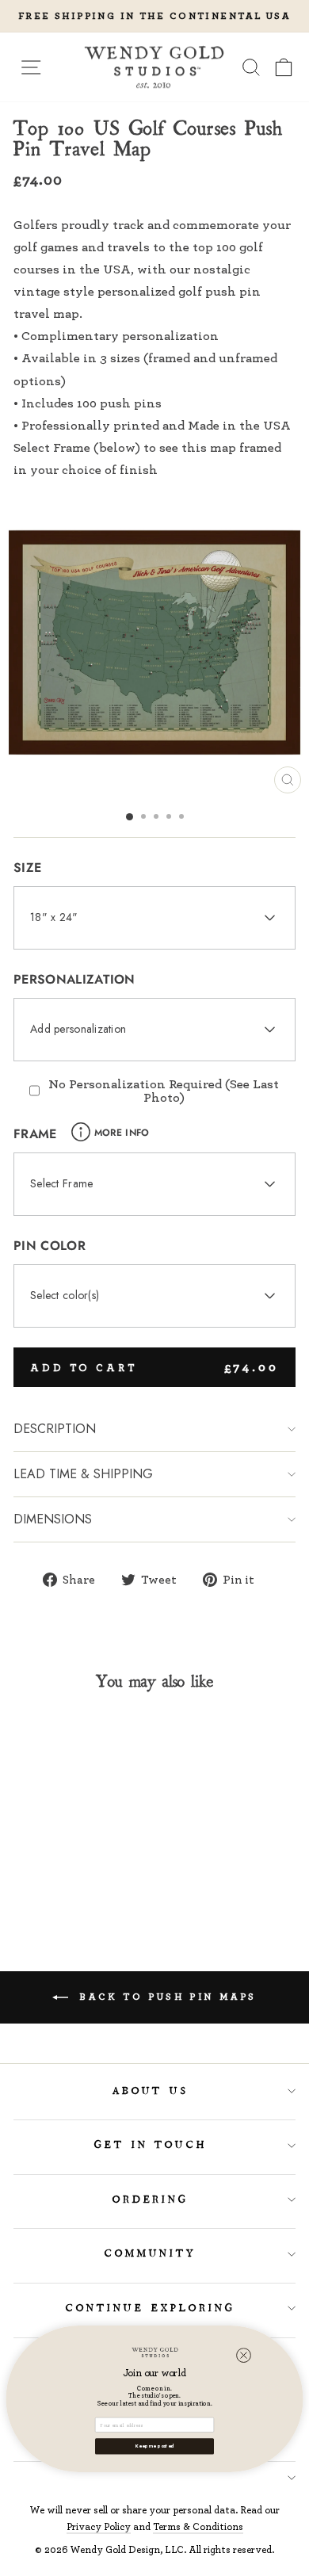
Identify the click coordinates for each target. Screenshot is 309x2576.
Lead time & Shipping (83, 1474)
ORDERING (151, 2200)
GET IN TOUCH (151, 2145)
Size (27, 868)
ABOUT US (151, 2091)
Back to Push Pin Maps (166, 1996)
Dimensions (53, 1519)
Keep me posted (154, 2446)
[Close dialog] (244, 2355)
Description (55, 1429)
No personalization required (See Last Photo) (164, 1090)
